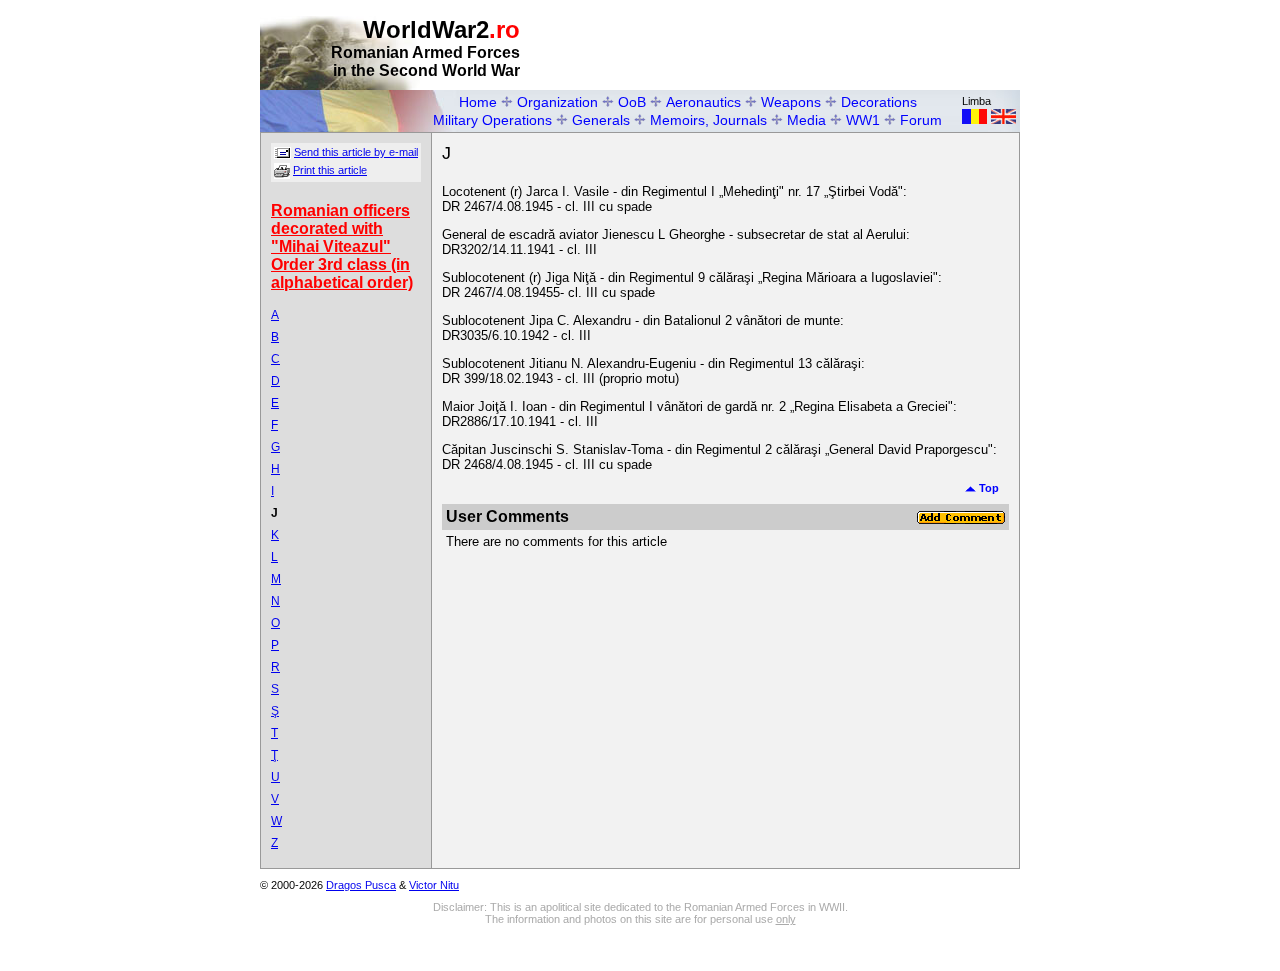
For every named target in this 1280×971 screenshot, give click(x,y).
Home (478, 102)
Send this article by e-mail (356, 152)
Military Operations (492, 120)
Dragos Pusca (361, 885)
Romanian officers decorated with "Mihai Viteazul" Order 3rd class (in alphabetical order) (342, 246)
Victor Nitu (434, 885)
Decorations (879, 102)
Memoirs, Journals (708, 120)
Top (987, 488)
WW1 (863, 120)
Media (806, 120)
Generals (601, 120)
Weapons (791, 102)
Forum (921, 120)
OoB (632, 102)
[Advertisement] (786, 46)
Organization (557, 102)
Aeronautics (703, 102)
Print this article (330, 170)
